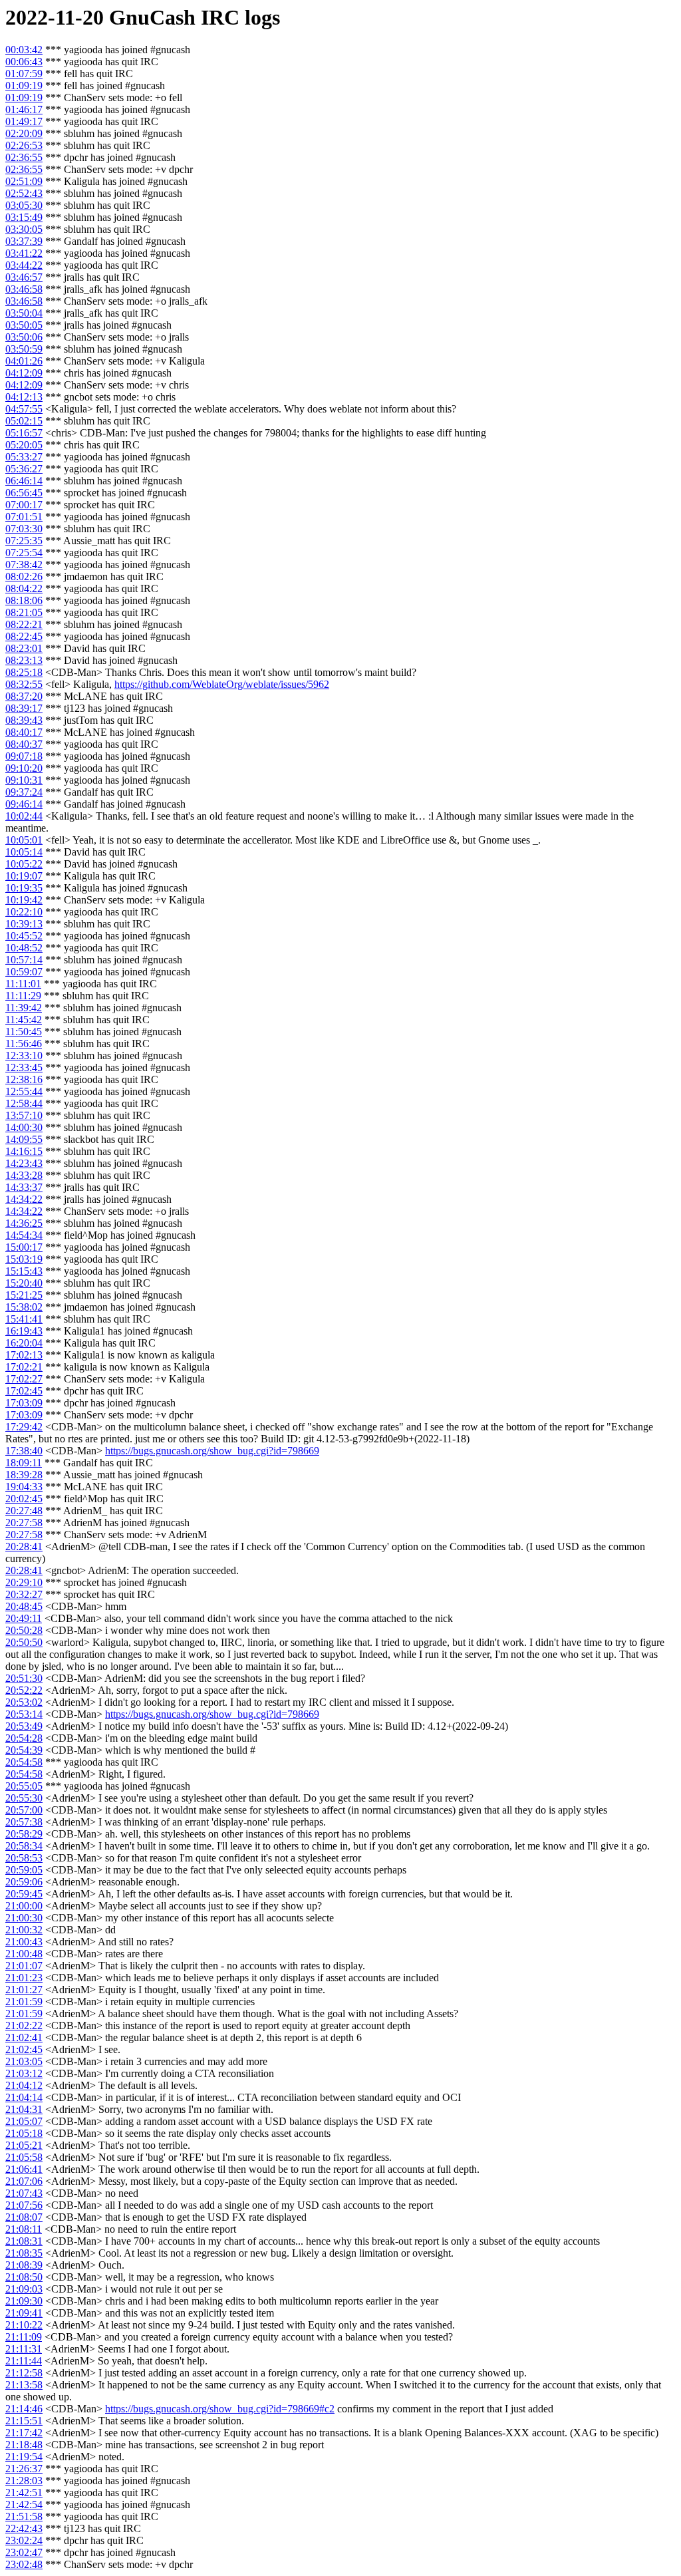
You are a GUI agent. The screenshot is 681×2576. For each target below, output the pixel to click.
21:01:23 (24, 1978)
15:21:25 (24, 1295)
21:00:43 (24, 1942)
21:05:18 (24, 2133)
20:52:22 (24, 1690)
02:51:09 (24, 181)
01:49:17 (24, 121)
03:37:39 (24, 241)
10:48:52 (24, 948)
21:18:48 (24, 2445)
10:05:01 (24, 840)
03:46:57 (24, 277)
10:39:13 (24, 924)
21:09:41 (24, 2313)
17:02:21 (24, 1367)
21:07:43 (24, 2193)
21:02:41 (24, 2037)
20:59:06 (24, 1882)
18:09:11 (24, 1463)
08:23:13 (24, 660)
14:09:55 (24, 1139)
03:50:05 (24, 325)
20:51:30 (24, 1678)
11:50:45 (24, 1032)
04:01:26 (24, 361)
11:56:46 (24, 1044)
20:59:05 (24, 1870)
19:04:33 (24, 1487)
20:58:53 (24, 1858)
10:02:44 (24, 816)
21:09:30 (24, 2301)
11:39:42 (24, 1008)
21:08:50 (24, 2277)
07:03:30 (24, 529)
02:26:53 (24, 145)
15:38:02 (24, 1307)
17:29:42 (24, 1427)
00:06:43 (24, 62)
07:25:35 (24, 541)
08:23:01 (24, 648)
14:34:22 (24, 1199)
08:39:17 (24, 708)
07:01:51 (24, 517)
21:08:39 (24, 2265)
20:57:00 (24, 1810)
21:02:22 (24, 2025)
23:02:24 (24, 2540)
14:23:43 (24, 1163)
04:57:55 (24, 409)
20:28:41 (24, 1546)
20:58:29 (24, 1834)
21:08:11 (24, 2229)
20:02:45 (24, 1499)
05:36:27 (24, 469)
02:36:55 (24, 157)
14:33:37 (24, 1187)
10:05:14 (24, 852)
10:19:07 (24, 876)
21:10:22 (24, 2325)
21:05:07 (24, 2121)
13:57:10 (24, 1115)
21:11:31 (24, 2349)
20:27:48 (24, 1511)
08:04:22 (24, 588)
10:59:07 (24, 972)
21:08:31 (24, 2241)
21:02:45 (24, 2049)
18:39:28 (24, 1475)
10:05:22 (24, 864)
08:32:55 (24, 684)
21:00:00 (24, 1906)
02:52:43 (24, 193)
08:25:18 (24, 672)
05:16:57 (24, 433)
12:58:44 (24, 1103)
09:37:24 (24, 792)
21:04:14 (24, 2097)
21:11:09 (24, 2337)
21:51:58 (24, 2516)
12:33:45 (24, 1067)
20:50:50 (24, 1642)
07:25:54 (24, 553)
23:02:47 (24, 2552)
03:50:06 (24, 337)
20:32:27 (24, 1594)
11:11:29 (23, 996)
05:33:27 (24, 457)
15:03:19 (24, 1259)
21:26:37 (24, 2469)
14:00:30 (24, 1127)
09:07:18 (24, 756)
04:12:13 (24, 397)
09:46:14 (24, 804)
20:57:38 (24, 1822)
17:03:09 (24, 1403)
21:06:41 (24, 2169)
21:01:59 (24, 2002)
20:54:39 (24, 1750)
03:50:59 (24, 349)
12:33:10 (24, 1055)
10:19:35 (24, 888)
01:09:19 (24, 85)
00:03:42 (24, 50)
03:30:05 (24, 229)
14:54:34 (24, 1235)
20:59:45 (24, 1894)
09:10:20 (24, 768)
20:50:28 (24, 1630)
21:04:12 (24, 2085)
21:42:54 (24, 2504)
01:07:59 (24, 74)
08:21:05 (24, 612)
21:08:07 (24, 2217)
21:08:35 (24, 2253)
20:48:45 (24, 1606)
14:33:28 (24, 1175)
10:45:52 (24, 936)
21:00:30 (24, 1918)
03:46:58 (24, 289)
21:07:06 (24, 2181)
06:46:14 (24, 481)
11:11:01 (23, 984)
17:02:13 (24, 1355)
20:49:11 (24, 1618)
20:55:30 (24, 1798)
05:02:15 (24, 421)
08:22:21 (24, 624)
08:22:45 (24, 636)
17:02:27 (24, 1379)
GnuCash (152, 17)
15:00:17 (24, 1247)
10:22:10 (24, 912)
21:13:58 (24, 2385)
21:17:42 (24, 2433)
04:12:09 (24, 373)
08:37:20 (24, 696)
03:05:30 (24, 205)
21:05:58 (24, 2157)
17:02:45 (24, 1391)
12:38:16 (24, 1079)
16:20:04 (24, 1343)
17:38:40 (24, 1451)
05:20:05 (24, 445)
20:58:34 (24, 1846)
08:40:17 (24, 732)
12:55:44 (24, 1091)
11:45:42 (24, 1020)
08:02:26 (24, 576)
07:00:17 (24, 505)
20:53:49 (24, 1726)
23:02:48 (24, 2564)
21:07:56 (24, 2205)
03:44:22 (24, 265)
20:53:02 (24, 1702)
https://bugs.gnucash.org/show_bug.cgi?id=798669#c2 (220, 2409)
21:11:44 (24, 2361)
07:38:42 (24, 564)
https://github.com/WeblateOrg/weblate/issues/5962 (222, 684)
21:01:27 (24, 1990)
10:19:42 (24, 900)
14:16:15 (24, 1151)
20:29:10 (24, 1582)
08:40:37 (24, 744)
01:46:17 (24, 109)
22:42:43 (24, 2528)
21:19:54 (24, 2457)
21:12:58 (24, 2373)
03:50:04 (24, 313)
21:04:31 (24, 2109)
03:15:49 (24, 217)
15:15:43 (24, 1271)
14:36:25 (24, 1223)
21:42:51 (24, 2493)
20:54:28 (24, 1738)
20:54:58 (24, 1762)
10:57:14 (24, 960)
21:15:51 (24, 2421)
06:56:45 (24, 493)
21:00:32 (24, 1930)
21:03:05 (24, 2061)
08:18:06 (24, 600)
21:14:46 (24, 2409)
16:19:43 (24, 1331)
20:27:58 (24, 1523)
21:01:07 (24, 1966)
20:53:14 (24, 1714)
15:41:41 (24, 1319)
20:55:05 (24, 1786)
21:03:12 (24, 2073)
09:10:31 (24, 780)
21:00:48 (24, 1954)
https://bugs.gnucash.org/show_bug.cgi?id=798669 (212, 1451)
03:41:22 (24, 253)
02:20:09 (24, 133)
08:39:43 (24, 720)
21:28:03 (24, 2481)
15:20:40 (24, 1283)
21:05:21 (24, 2145)
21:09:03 (24, 2289)
